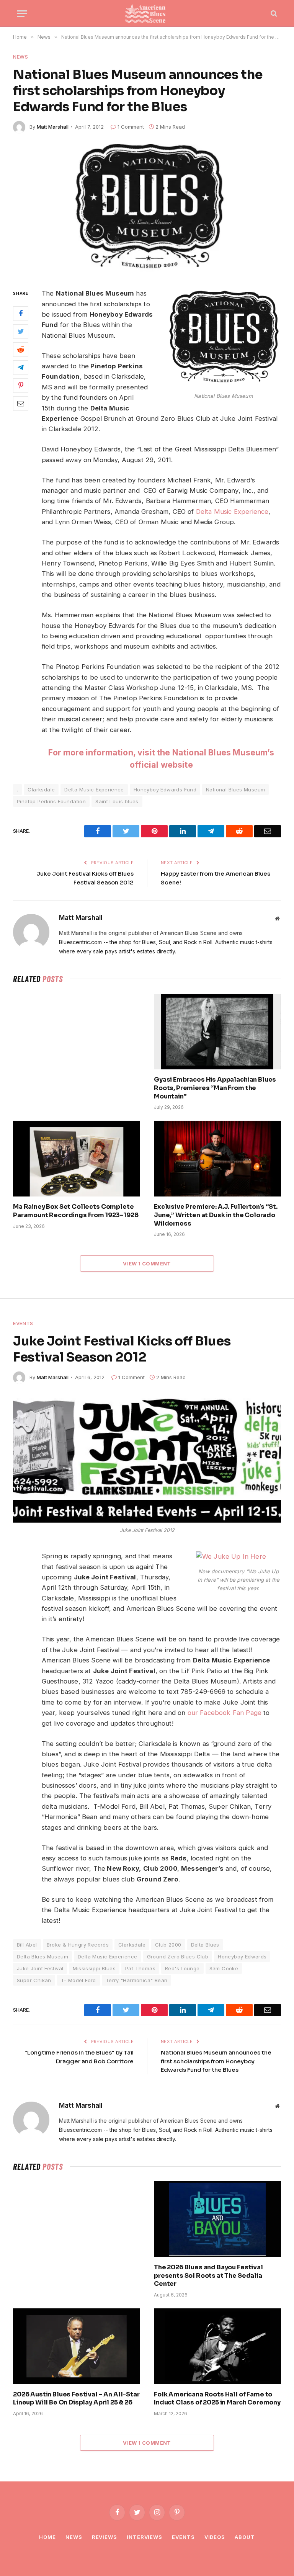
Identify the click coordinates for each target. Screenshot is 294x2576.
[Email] (21, 404)
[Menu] (22, 14)
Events (23, 1323)
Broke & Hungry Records (78, 1945)
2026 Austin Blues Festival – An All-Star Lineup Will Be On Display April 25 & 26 (76, 2399)
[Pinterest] (21, 386)
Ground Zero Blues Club (178, 1957)
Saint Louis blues (117, 801)
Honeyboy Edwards (242, 1957)
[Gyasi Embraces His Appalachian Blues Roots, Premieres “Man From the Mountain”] (217, 1032)
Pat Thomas (140, 1968)
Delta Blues (205, 1945)
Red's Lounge (182, 1968)
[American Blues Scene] (147, 13)
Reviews (105, 2537)
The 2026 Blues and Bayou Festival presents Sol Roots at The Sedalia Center (208, 2276)
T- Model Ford (78, 1980)
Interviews (145, 2537)
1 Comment (131, 127)
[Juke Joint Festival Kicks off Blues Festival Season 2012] (147, 1459)
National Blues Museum (235, 789)
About (245, 2537)
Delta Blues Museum (42, 1957)
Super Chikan (34, 1980)
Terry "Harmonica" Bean (137, 1980)
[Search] (273, 14)
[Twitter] (21, 332)
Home (47, 2537)
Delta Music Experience (232, 512)
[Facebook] (21, 314)
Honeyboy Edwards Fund (165, 789)
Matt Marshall (53, 127)
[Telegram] (21, 368)
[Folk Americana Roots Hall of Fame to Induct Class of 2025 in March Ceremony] (217, 2346)
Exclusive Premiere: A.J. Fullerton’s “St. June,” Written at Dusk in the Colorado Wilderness (216, 1215)
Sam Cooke (224, 1968)
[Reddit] (21, 350)
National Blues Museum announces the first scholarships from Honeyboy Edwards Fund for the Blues (216, 2061)
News (21, 57)
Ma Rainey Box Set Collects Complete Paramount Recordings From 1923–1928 (76, 1211)
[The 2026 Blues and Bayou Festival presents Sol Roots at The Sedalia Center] (217, 2219)
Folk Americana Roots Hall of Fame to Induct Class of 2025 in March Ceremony (217, 2399)
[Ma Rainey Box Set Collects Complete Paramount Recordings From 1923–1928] (77, 1159)
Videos (215, 2537)
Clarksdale (41, 789)
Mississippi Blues (94, 1968)
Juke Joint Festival (40, 1968)
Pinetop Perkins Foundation (51, 801)
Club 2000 (168, 1945)
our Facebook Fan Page (225, 1713)
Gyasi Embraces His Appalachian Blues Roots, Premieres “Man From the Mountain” (215, 1088)
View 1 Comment (147, 1263)
